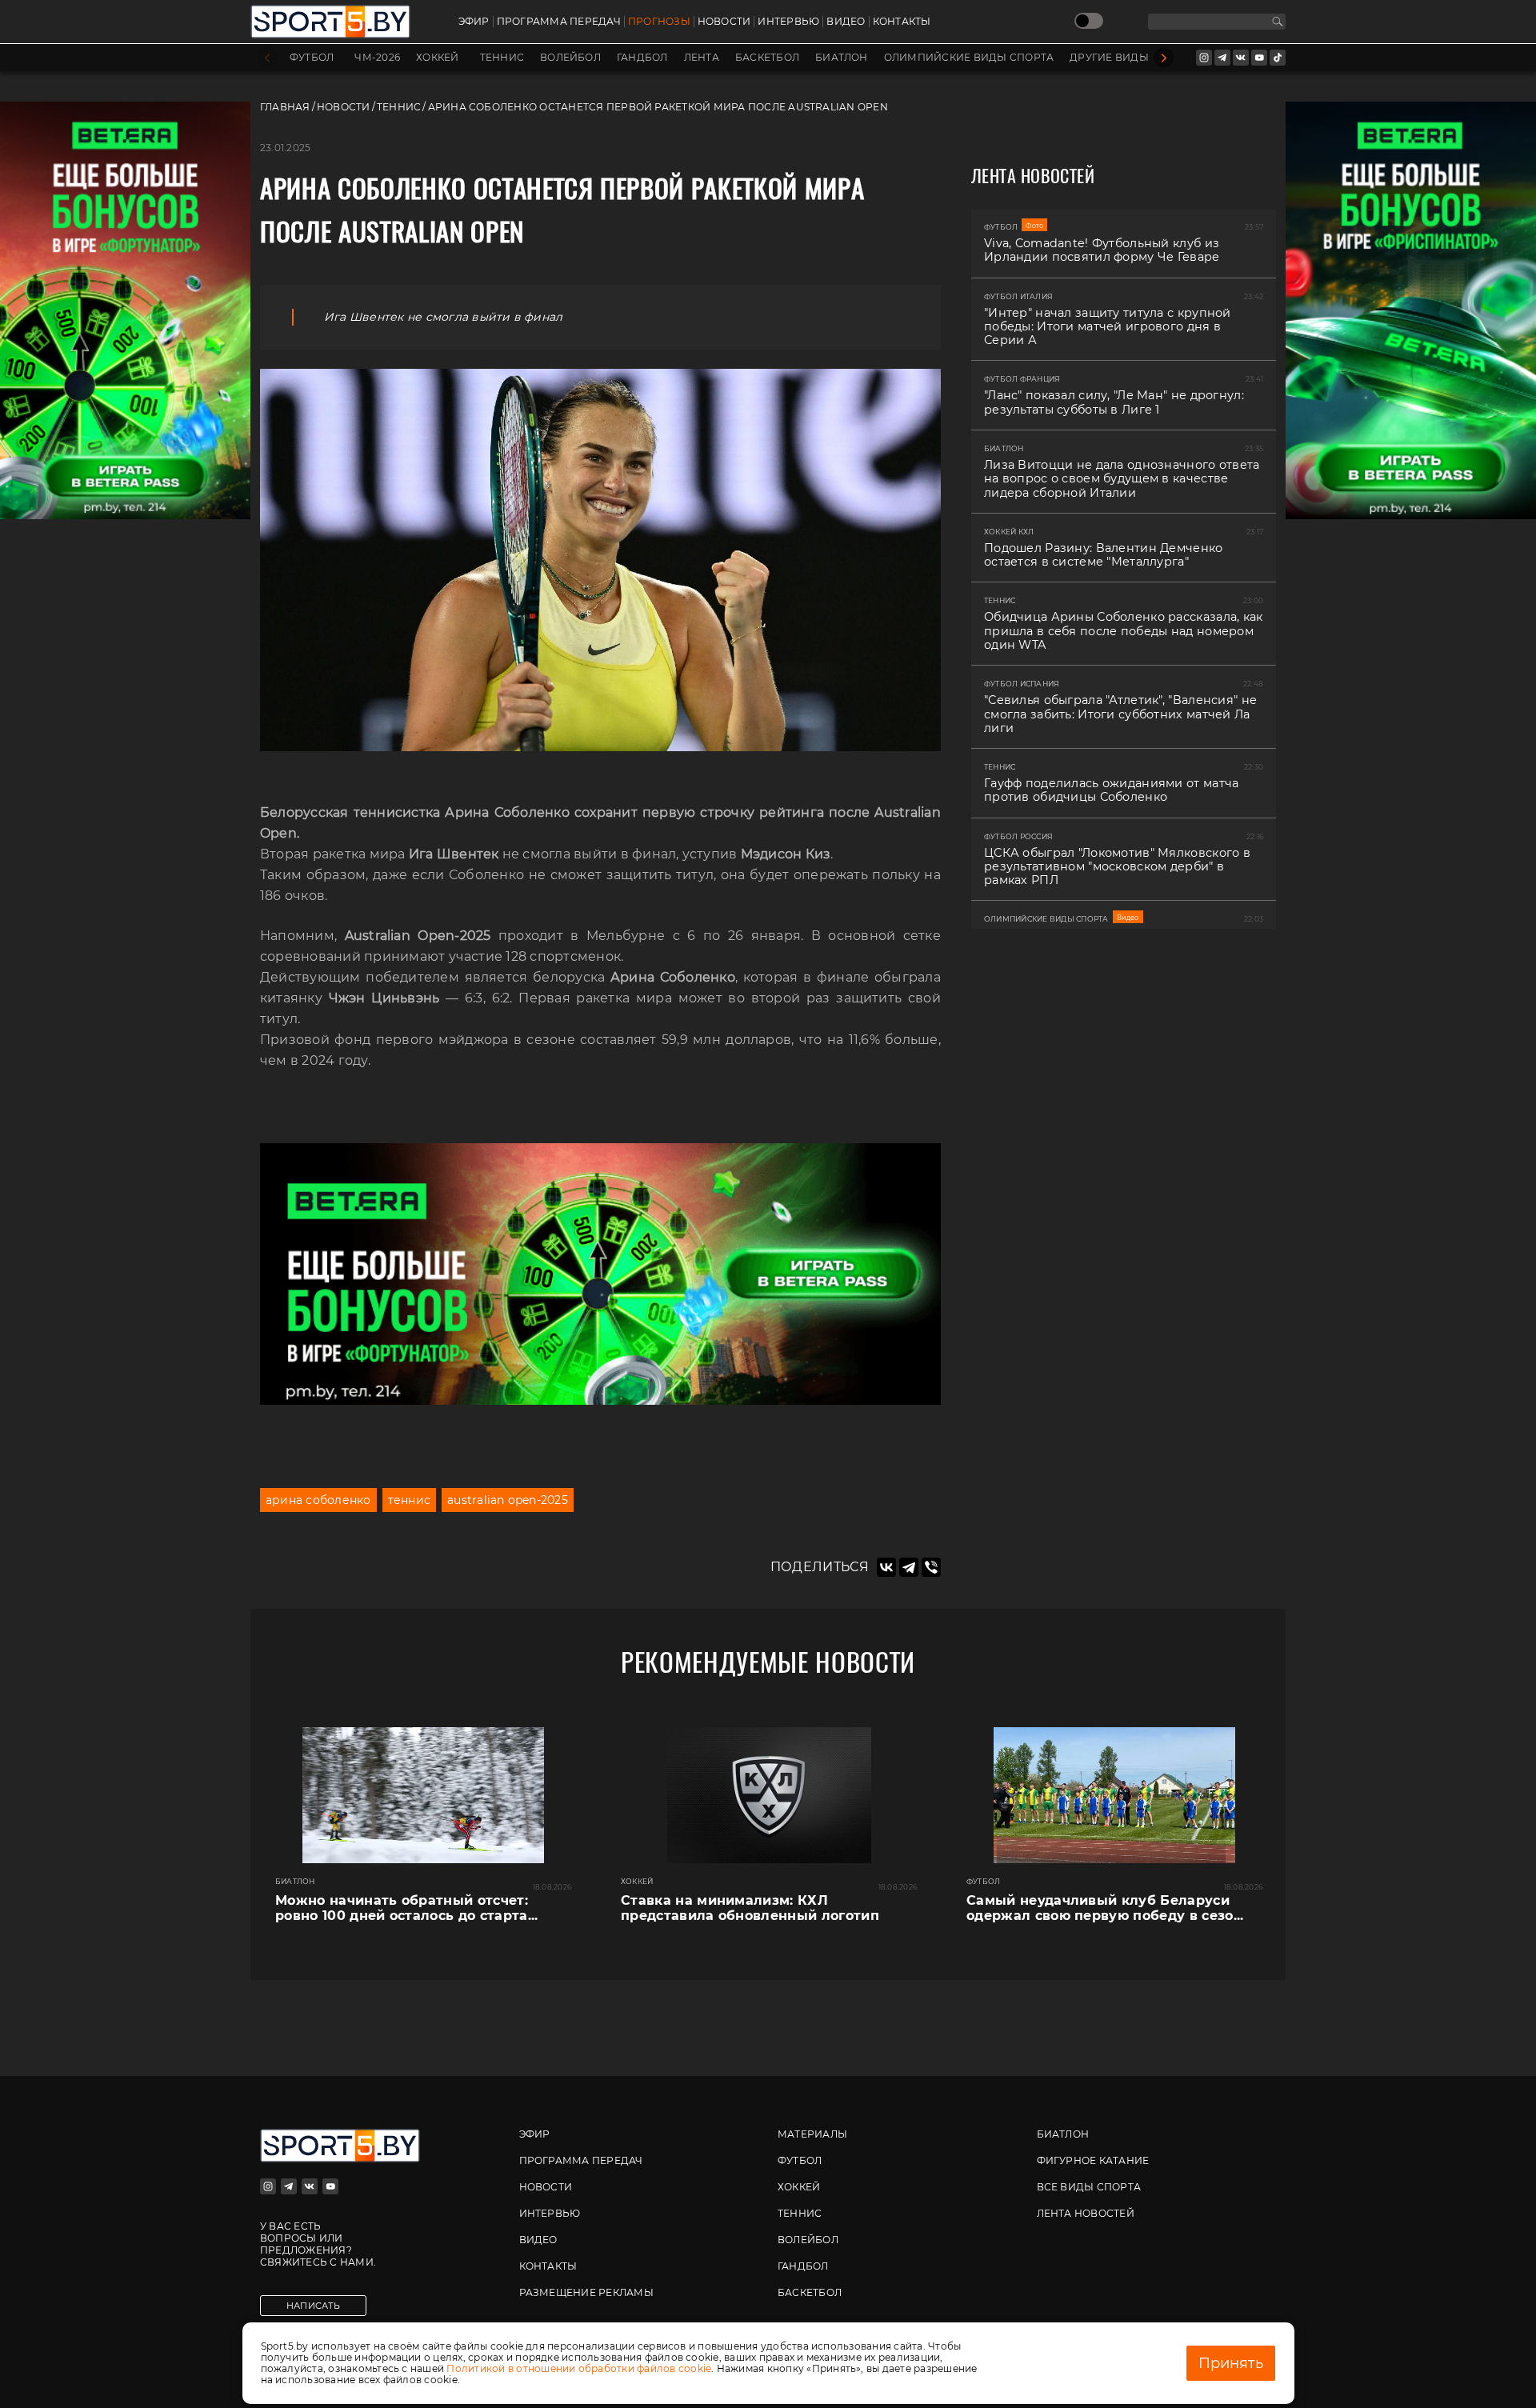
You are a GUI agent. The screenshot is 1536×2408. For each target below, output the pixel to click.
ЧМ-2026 (377, 58)
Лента (702, 58)
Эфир (474, 22)
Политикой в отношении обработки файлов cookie (579, 2368)
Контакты (902, 22)
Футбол (312, 58)
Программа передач (559, 22)
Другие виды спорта (1132, 58)
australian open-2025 (508, 1500)
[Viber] (931, 1567)
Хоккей (437, 58)
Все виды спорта (1089, 2187)
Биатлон (842, 58)
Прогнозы (659, 22)
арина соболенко (318, 1500)
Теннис (502, 58)
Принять (1231, 2363)
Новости (724, 22)
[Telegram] (909, 1567)
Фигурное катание (1093, 2160)
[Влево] (267, 58)
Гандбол (642, 58)
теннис (409, 1500)
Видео (846, 22)
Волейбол (570, 58)
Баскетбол (767, 58)
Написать (313, 2306)
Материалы (812, 2134)
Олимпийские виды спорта (969, 58)
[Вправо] (1164, 58)
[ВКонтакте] (886, 1567)
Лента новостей (1086, 2213)
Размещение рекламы (586, 2292)
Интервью (788, 22)
